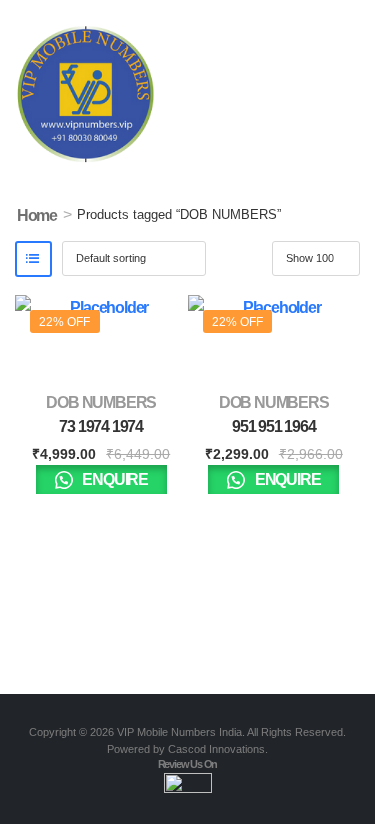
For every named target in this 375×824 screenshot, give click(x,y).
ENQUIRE (114, 479)
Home (37, 215)
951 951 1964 (274, 426)
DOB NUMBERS (101, 402)
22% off (64, 322)
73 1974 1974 (101, 426)
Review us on (188, 764)
